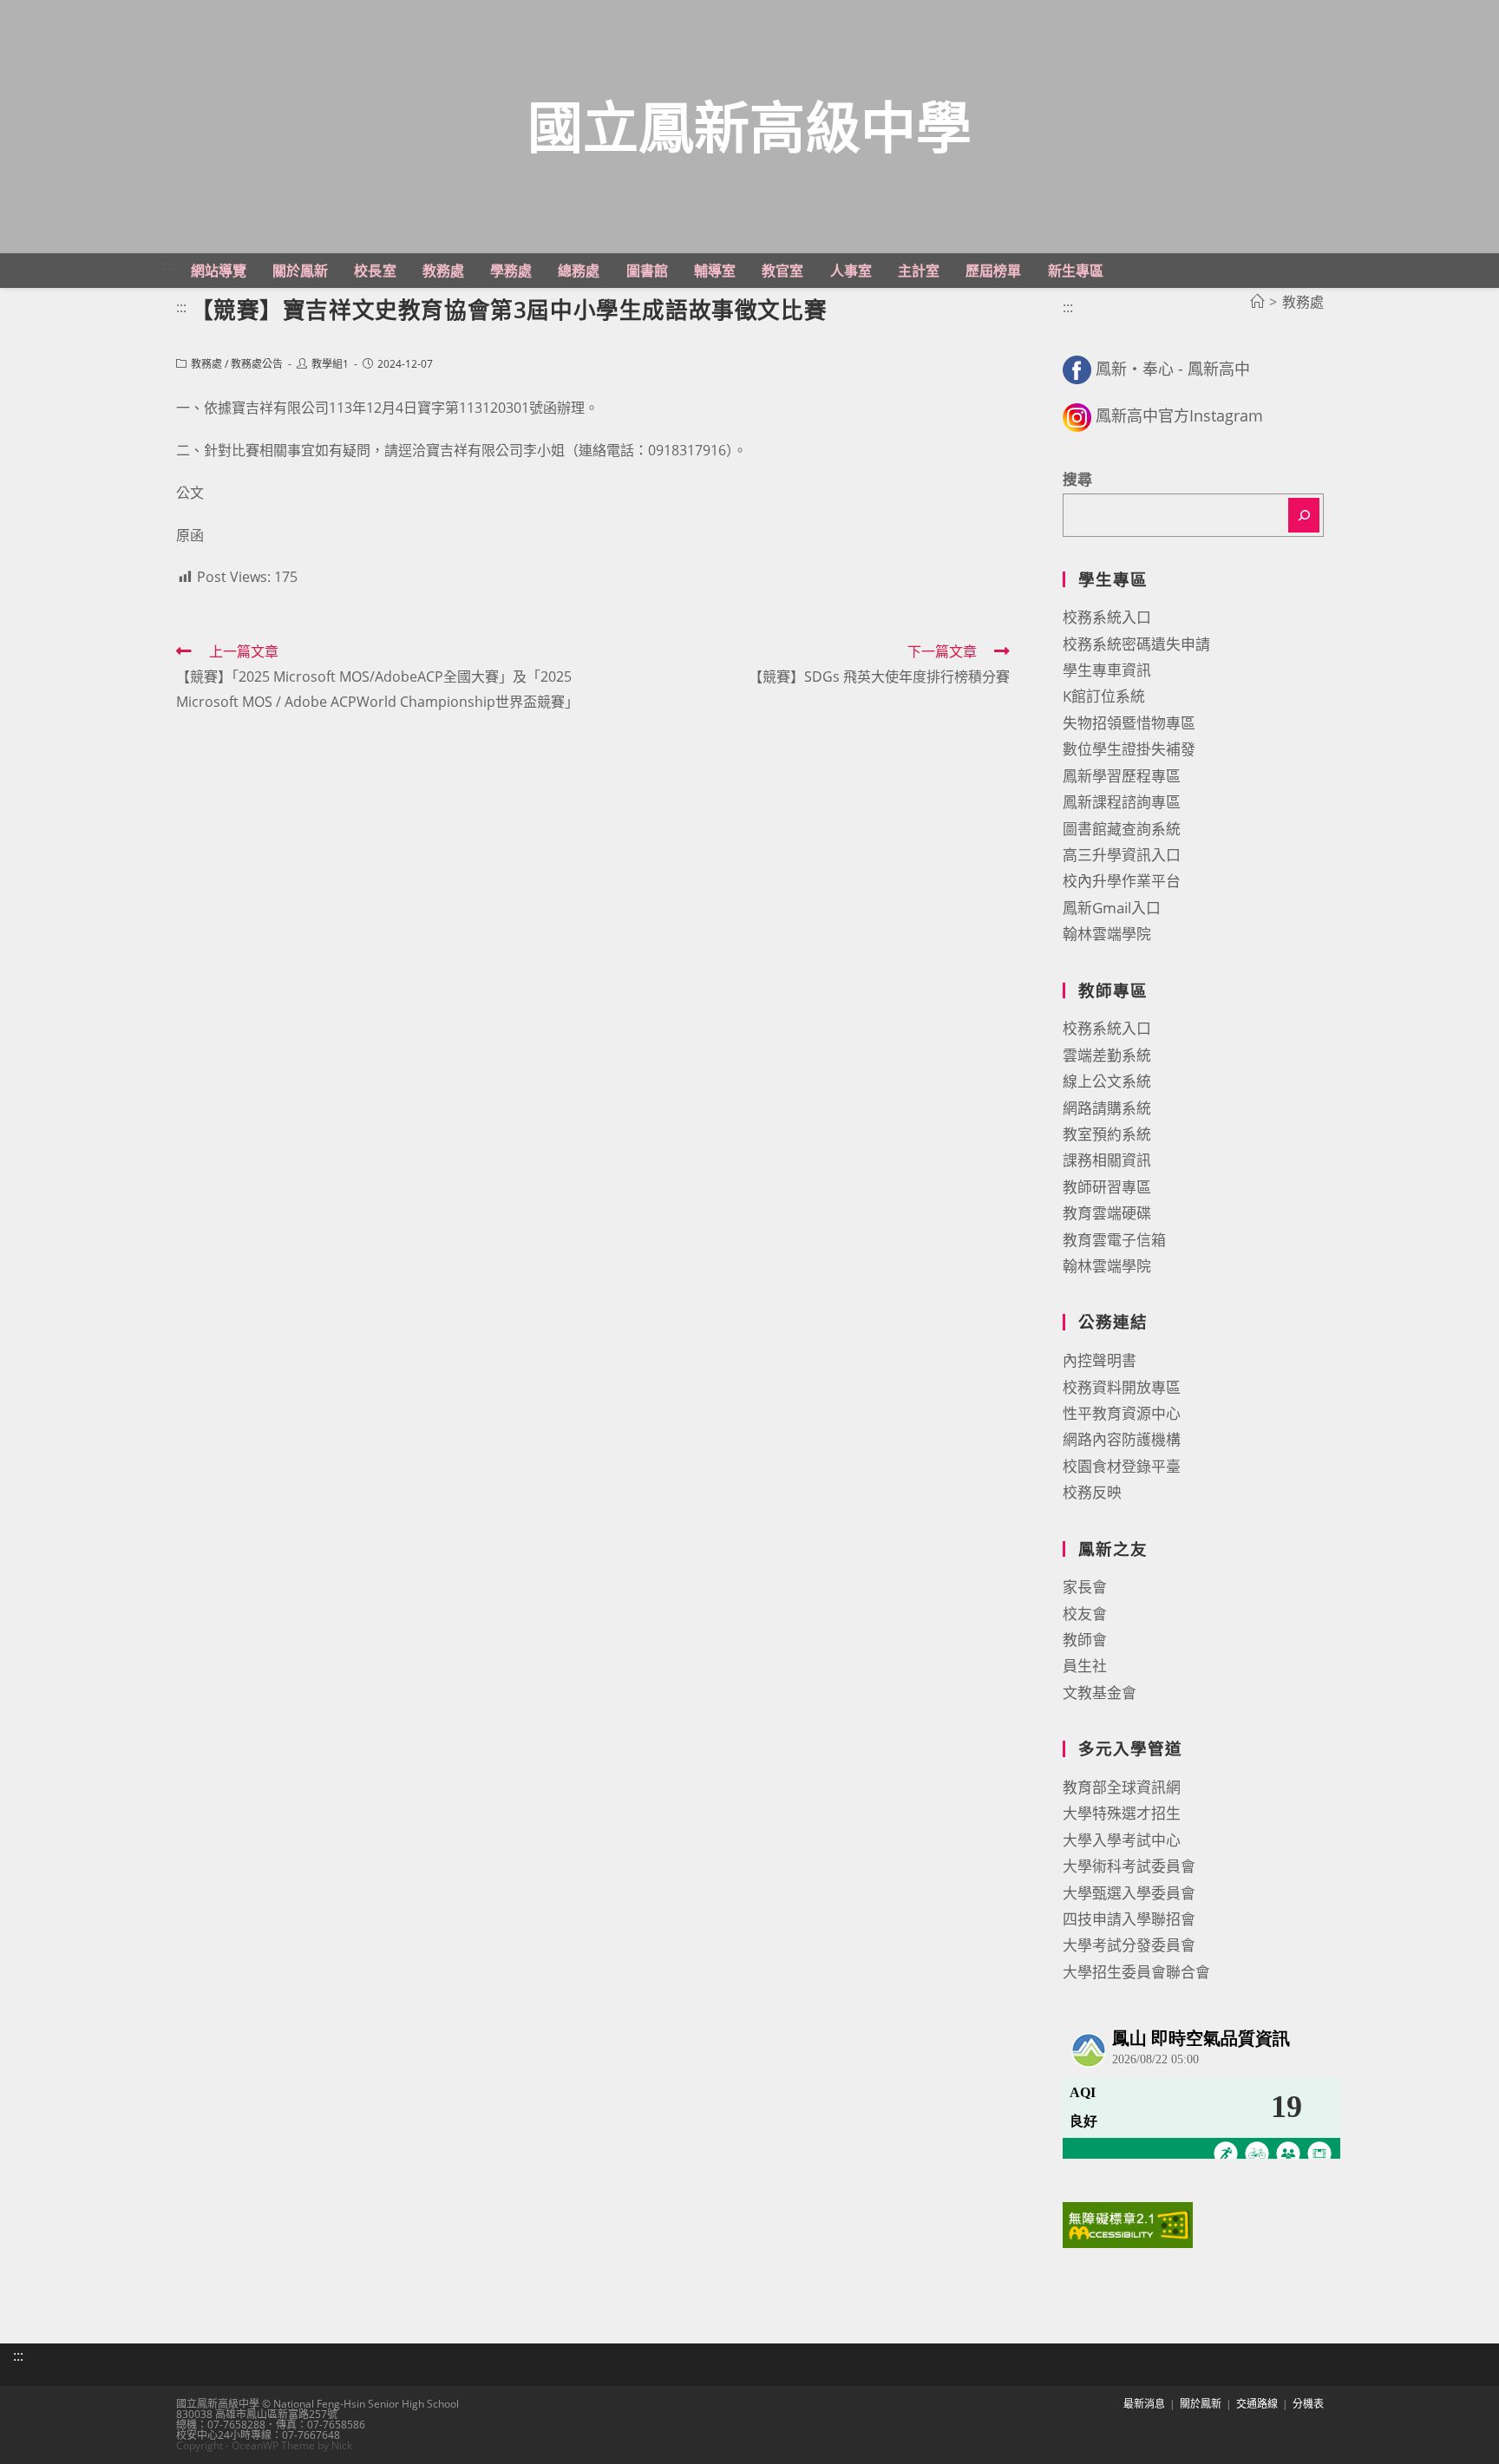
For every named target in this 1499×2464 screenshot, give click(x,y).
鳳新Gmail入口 (1112, 908)
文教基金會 (1100, 1693)
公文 (190, 493)
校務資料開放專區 (1122, 1387)
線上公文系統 (1107, 1081)
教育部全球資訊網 (1122, 1787)
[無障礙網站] (1128, 2223)
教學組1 (330, 364)
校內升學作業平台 (1122, 881)
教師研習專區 (1107, 1187)
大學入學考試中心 (1122, 1840)
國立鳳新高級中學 (749, 126)
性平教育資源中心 (1122, 1413)
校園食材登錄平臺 (1122, 1466)
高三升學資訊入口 (1122, 855)
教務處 (206, 364)
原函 (190, 535)
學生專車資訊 (1107, 670)
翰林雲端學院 (1107, 934)
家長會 (1085, 1587)
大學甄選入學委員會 (1129, 1893)
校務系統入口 (1107, 617)
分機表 (1308, 2404)
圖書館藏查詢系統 (1122, 829)
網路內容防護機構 (1122, 1439)
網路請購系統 (1107, 1108)
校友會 (1085, 1614)
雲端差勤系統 (1107, 1055)
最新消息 (1144, 2404)
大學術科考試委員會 (1129, 1866)
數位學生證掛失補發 (1129, 749)
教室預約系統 (1107, 1134)
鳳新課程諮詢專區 (1122, 802)
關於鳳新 (1201, 2404)
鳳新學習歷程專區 (1122, 776)
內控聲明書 (1100, 1360)
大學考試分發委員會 (1129, 1945)
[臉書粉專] (1077, 369)
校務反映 (1092, 1492)
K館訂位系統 (1104, 696)
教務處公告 (257, 364)
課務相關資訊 (1107, 1160)
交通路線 (1257, 2404)
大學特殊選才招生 (1122, 1813)
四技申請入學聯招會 (1129, 1919)
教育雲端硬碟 (1107, 1213)
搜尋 (1077, 479)
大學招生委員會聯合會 (1136, 1972)
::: (168, 265)
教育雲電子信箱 (1114, 1240)
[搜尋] (1304, 515)
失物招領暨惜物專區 (1129, 723)
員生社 (1085, 1666)
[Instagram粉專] (1077, 415)
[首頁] (1257, 302)
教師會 (1085, 1640)
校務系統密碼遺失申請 (1136, 644)
